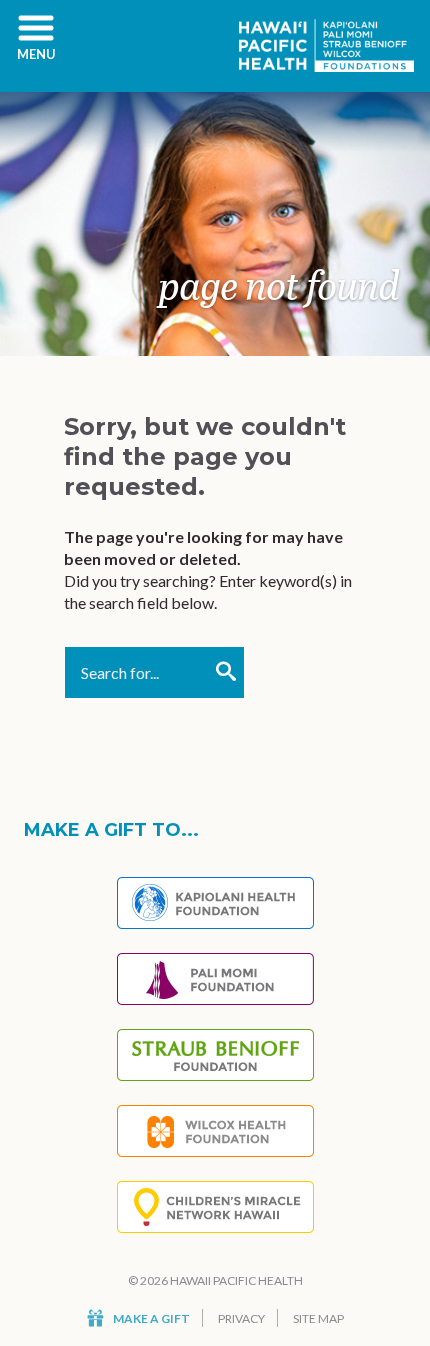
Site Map (318, 1318)
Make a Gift (151, 1318)
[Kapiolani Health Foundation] (215, 903)
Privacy (241, 1318)
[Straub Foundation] (215, 1055)
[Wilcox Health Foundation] (215, 1131)
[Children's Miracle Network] (215, 1207)
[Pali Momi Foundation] (215, 979)
